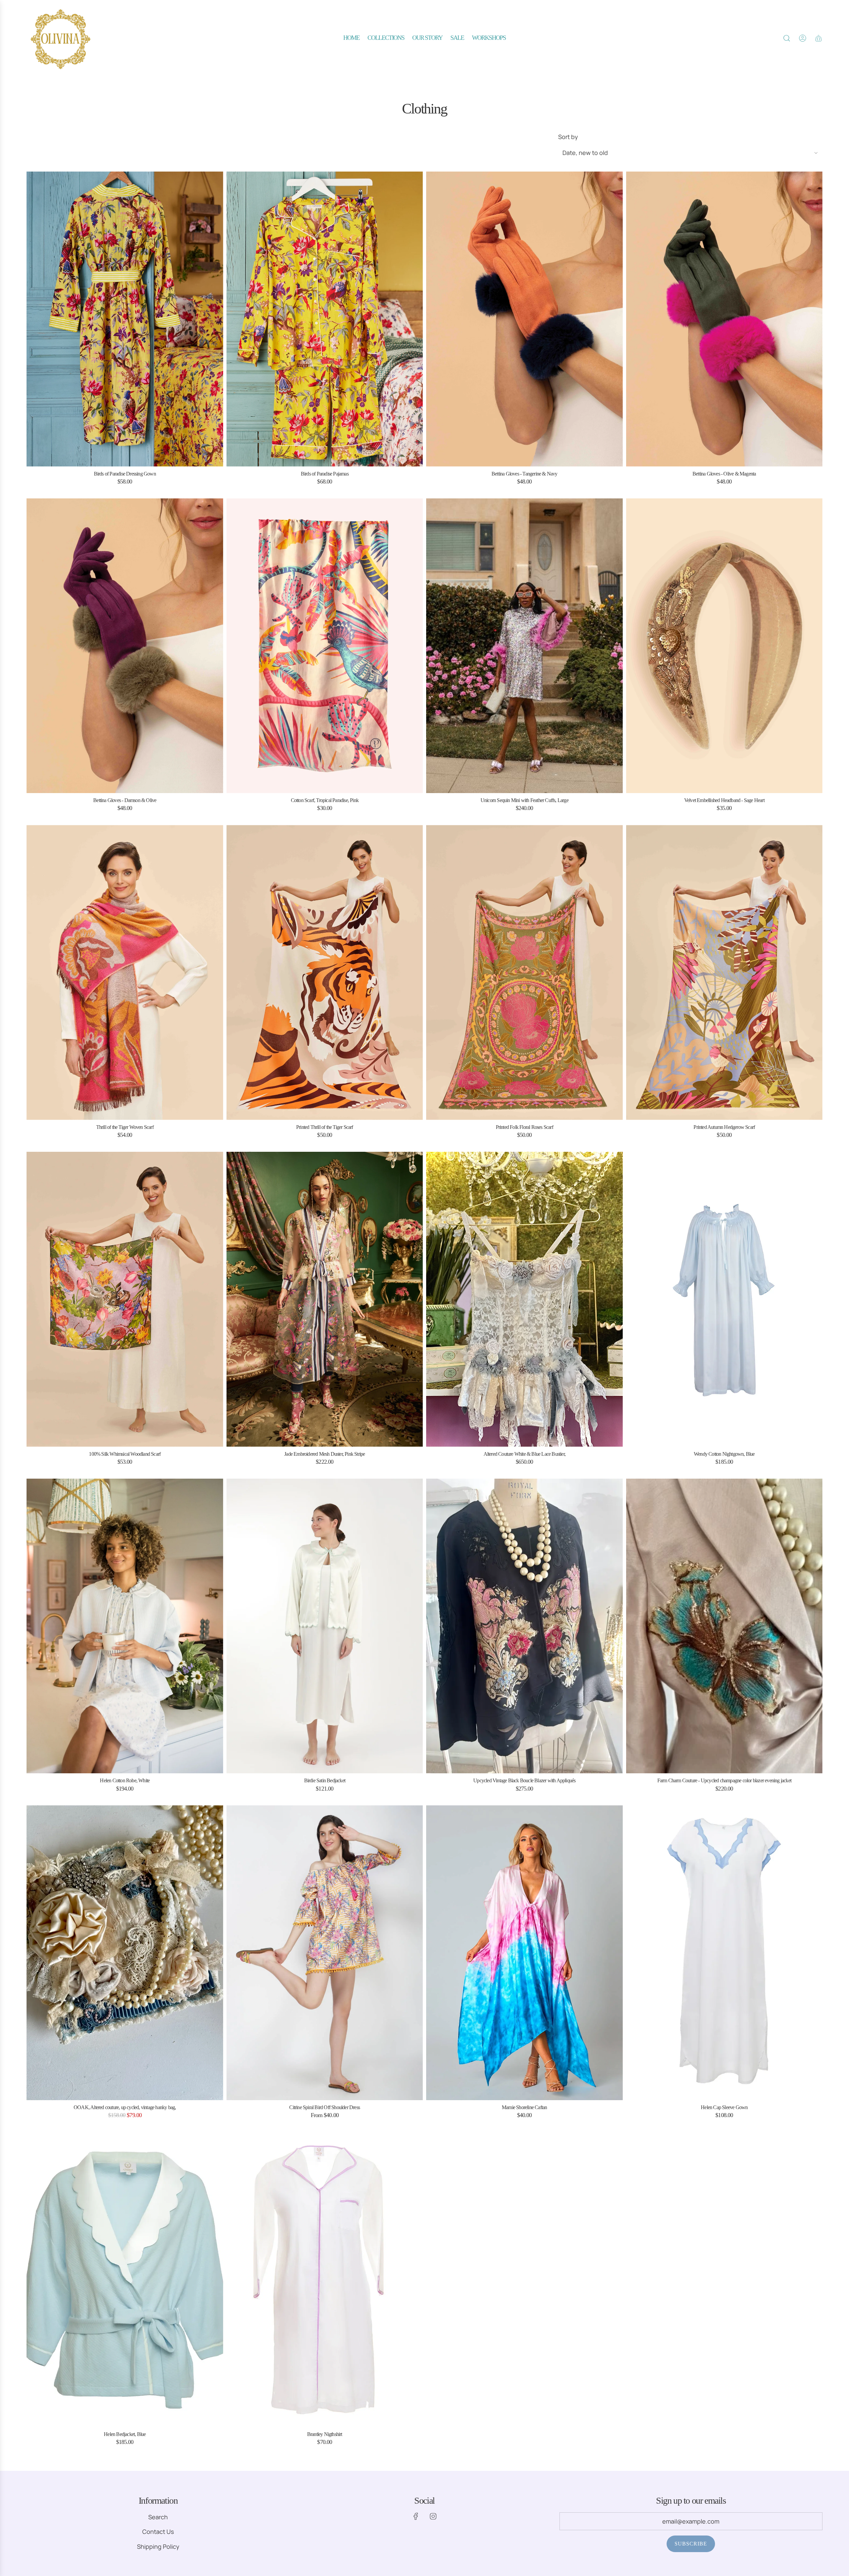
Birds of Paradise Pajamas (325, 474)
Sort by (568, 137)
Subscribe (691, 2544)
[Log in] (803, 38)
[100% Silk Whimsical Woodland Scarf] (125, 1299)
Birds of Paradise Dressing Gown (125, 474)
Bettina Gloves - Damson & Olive (125, 800)
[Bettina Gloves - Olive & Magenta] (724, 319)
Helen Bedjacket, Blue (125, 2434)
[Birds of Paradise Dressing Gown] (125, 319)
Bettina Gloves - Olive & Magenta (724, 474)
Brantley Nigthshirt (325, 2434)
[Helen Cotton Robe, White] (125, 1626)
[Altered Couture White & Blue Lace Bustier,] (524, 1299)
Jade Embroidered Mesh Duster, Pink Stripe (325, 1454)
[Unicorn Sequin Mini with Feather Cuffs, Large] (524, 646)
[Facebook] (416, 2516)
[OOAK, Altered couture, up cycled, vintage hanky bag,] (125, 1953)
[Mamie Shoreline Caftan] (524, 1953)
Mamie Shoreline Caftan (524, 2107)
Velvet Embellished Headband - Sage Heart (724, 800)
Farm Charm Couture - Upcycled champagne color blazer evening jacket (724, 1780)
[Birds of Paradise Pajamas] (325, 319)
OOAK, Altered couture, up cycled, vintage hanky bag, (125, 2107)
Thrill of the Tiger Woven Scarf (125, 1127)
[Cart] (818, 38)
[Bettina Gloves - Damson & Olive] (125, 646)
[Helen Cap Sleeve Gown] (724, 1953)
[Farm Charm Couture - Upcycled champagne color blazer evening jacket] (724, 1626)
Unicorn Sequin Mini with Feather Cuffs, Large (524, 800)
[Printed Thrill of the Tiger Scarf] (325, 972)
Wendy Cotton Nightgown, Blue (724, 1454)
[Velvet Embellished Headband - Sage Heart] (724, 646)
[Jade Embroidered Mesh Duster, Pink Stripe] (325, 1299)
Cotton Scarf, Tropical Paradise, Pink (325, 800)
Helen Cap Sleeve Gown (724, 2107)
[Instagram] (433, 2516)
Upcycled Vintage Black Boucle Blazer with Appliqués (524, 1780)
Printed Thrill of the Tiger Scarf (325, 1127)
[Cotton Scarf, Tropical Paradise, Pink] (325, 646)
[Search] (787, 38)
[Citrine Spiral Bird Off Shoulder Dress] (325, 1953)
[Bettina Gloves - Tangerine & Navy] (524, 319)
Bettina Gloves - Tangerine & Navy (524, 474)
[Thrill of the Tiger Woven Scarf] (125, 972)
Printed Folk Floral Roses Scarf (524, 1127)
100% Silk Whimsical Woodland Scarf (125, 1454)
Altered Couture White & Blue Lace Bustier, (524, 1454)
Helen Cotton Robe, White (125, 1780)
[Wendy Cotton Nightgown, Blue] (724, 1299)
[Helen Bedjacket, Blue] (125, 2280)
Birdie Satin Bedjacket (325, 1780)
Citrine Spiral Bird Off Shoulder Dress (325, 2107)
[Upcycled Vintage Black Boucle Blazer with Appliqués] (524, 1626)
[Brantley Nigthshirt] (325, 2280)
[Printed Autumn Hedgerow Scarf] (724, 972)
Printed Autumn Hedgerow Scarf (724, 1127)
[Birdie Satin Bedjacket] (325, 1626)
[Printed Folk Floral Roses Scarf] (524, 972)
